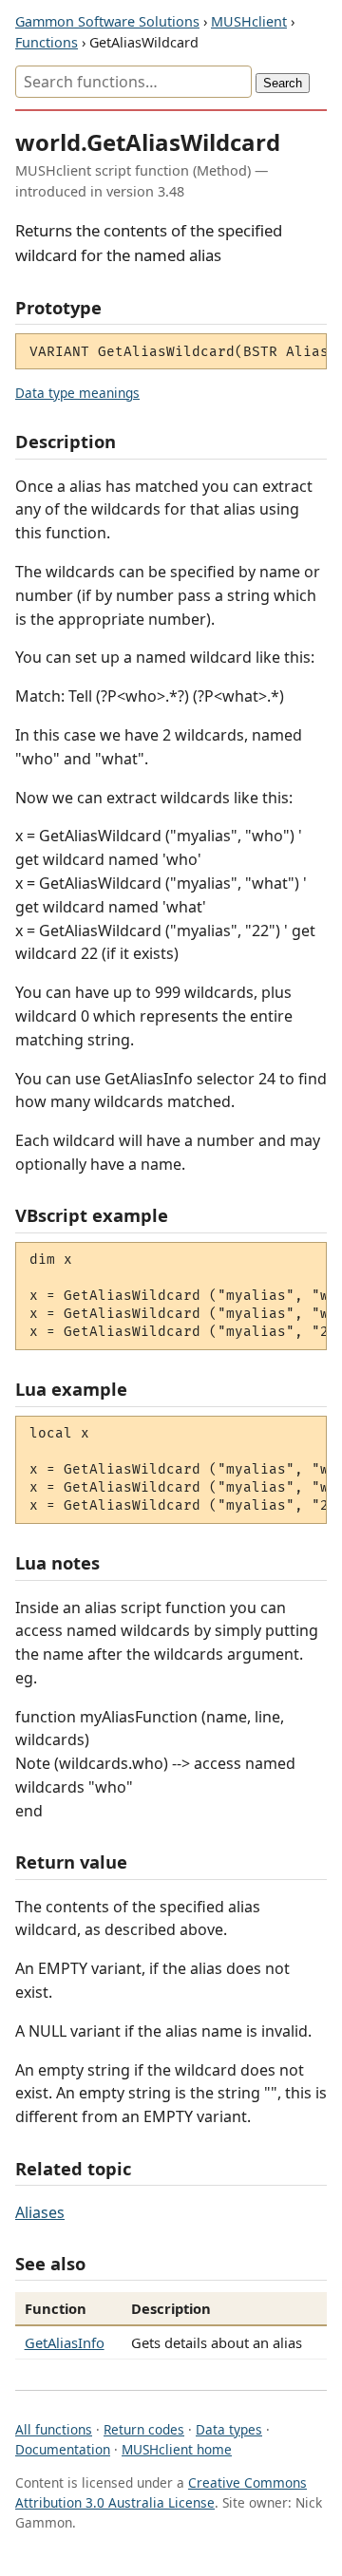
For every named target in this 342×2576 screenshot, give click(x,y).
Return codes (144, 2429)
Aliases (40, 2212)
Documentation (63, 2449)
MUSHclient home (177, 2449)
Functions (47, 42)
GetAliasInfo (65, 2342)
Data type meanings (77, 393)
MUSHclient (249, 21)
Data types (229, 2429)
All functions (54, 2429)
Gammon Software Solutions (107, 21)
